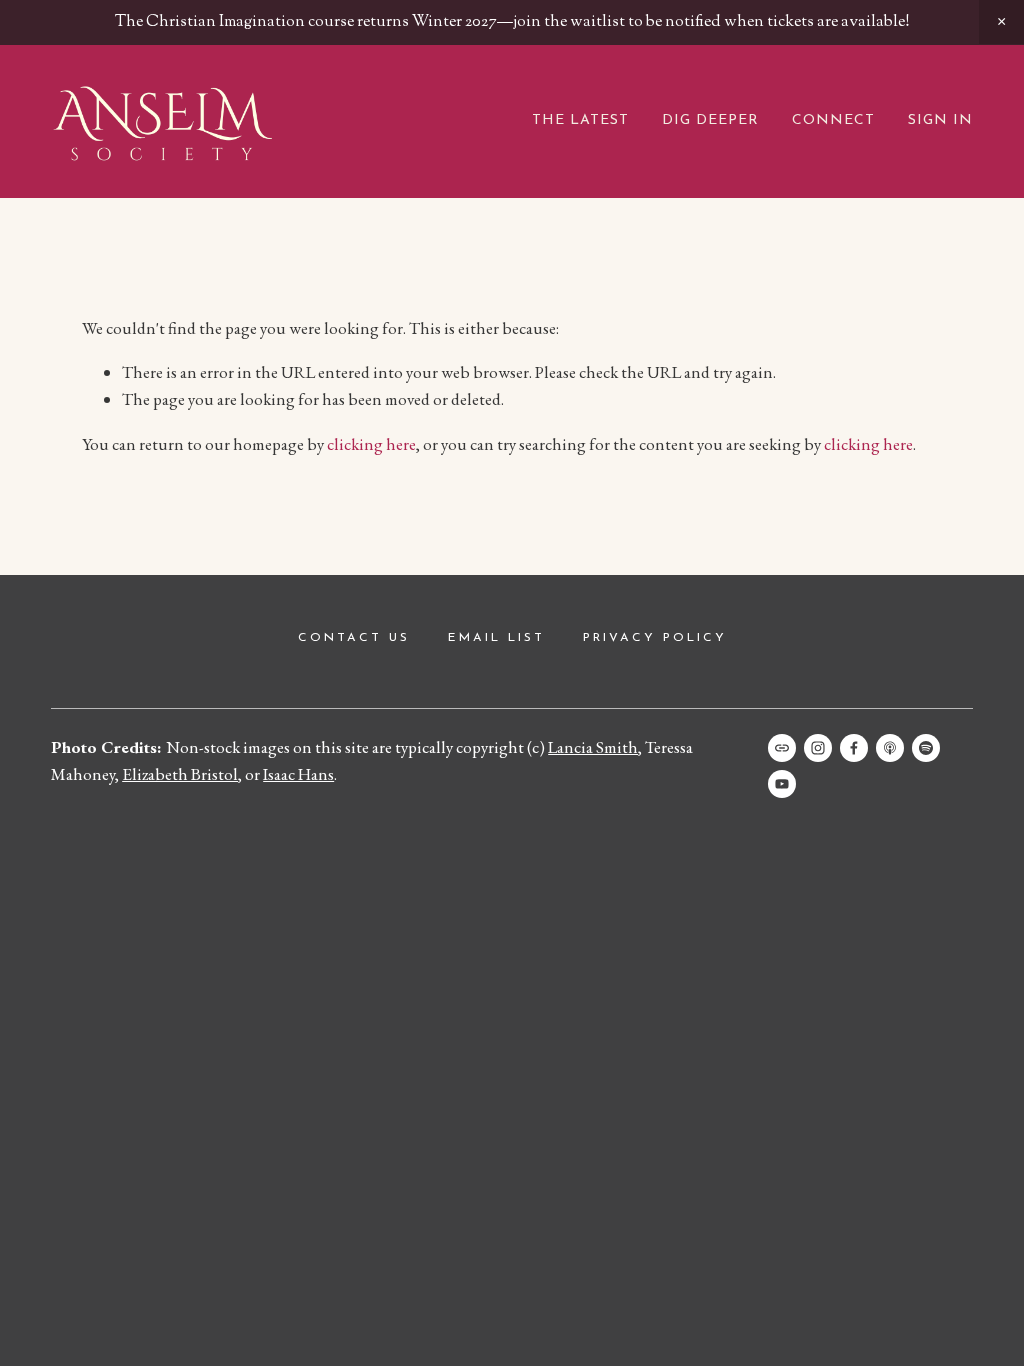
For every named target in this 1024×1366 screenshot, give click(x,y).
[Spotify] (926, 748)
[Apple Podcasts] (890, 748)
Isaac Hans (298, 774)
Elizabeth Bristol (180, 774)
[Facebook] (854, 748)
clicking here (371, 444)
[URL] (782, 748)
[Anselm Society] (782, 784)
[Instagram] (818, 748)
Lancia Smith (593, 747)
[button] (1001, 22)
